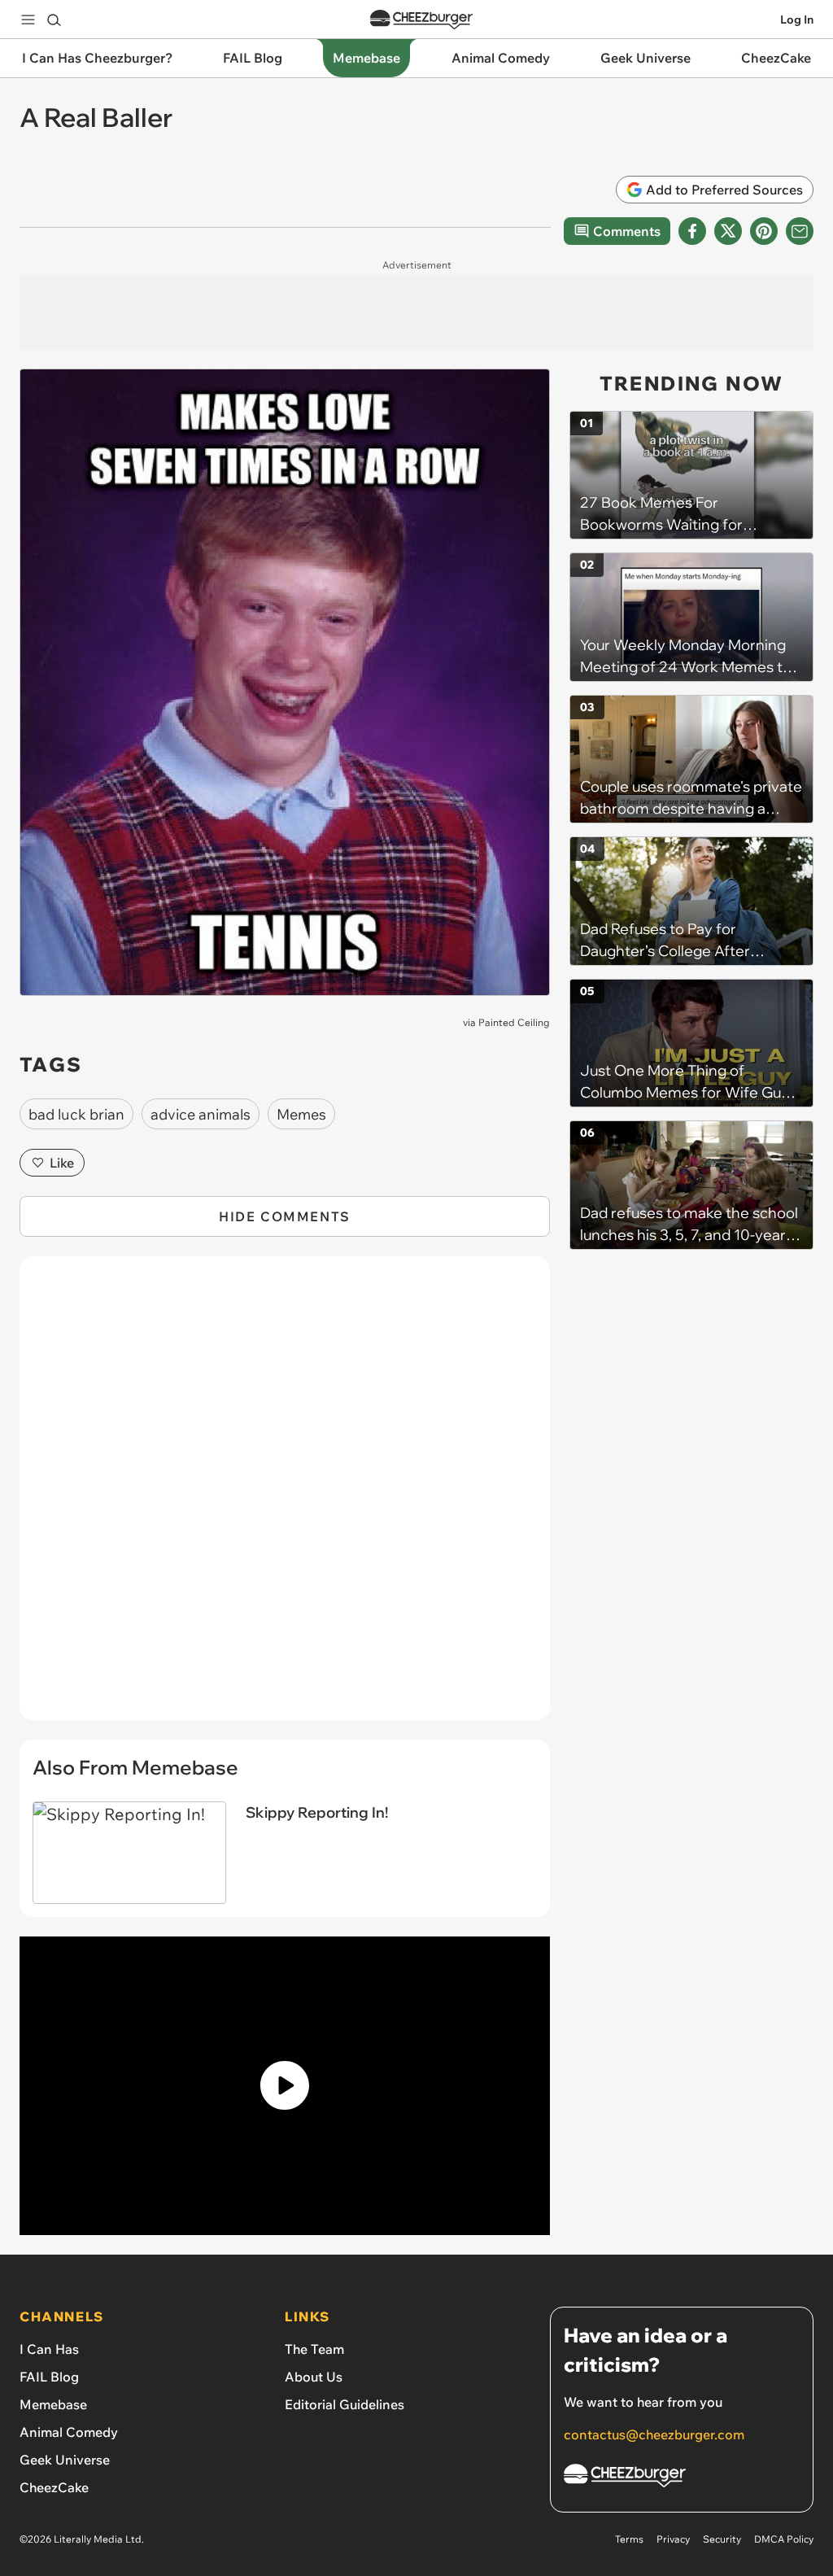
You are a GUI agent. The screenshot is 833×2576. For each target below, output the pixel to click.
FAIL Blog (49, 2377)
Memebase (53, 2404)
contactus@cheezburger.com (654, 2434)
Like (62, 1163)
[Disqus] (285, 1497)
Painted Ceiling (514, 1022)
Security (722, 2539)
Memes (301, 1114)
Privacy (673, 2539)
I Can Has (49, 2349)
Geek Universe (65, 2460)
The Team (314, 2349)
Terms (629, 2539)
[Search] (54, 20)
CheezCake (54, 2487)
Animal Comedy (69, 2432)
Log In (797, 20)
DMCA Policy (784, 2539)
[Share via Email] (800, 231)
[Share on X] (728, 231)
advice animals (201, 1114)
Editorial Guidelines (345, 2404)
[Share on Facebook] (692, 231)
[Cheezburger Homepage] (421, 20)
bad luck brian (76, 1114)
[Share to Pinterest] (764, 231)
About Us (314, 2377)
